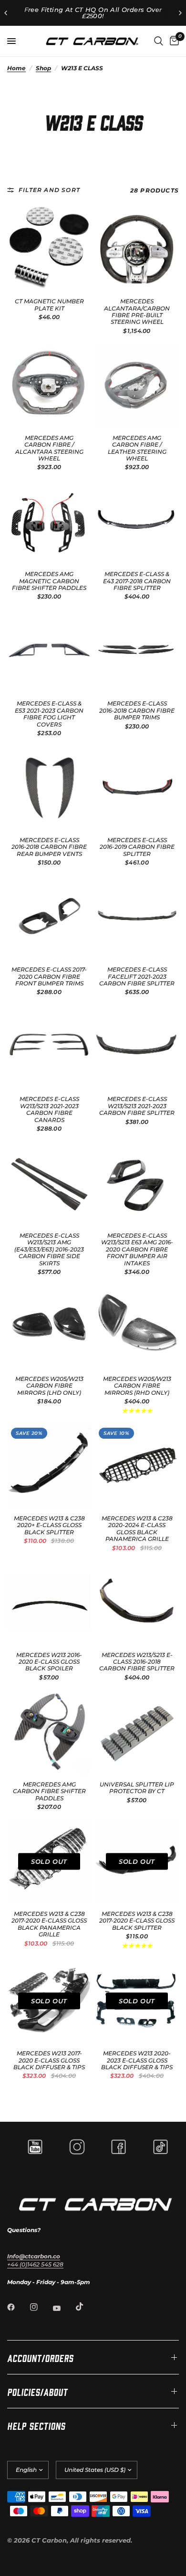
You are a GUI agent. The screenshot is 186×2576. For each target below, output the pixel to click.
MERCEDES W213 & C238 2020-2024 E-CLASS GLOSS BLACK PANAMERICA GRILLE (137, 1529)
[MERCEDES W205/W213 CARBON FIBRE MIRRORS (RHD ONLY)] (137, 1326)
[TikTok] (86, 2307)
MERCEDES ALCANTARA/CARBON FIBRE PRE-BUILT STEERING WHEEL (137, 312)
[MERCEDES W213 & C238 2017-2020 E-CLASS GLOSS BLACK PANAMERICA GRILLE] (49, 1861)
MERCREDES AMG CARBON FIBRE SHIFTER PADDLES (49, 1791)
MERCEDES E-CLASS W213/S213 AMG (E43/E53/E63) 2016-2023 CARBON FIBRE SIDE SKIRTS (49, 1250)
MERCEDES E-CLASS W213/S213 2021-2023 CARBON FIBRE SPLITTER (137, 1106)
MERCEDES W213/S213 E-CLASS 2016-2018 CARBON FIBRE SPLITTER (137, 1662)
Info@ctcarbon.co (34, 2256)
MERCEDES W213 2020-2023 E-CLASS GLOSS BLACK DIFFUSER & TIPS (137, 2060)
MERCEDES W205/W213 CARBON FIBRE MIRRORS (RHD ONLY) (137, 1386)
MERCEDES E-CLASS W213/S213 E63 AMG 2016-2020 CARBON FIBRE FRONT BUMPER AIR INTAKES (137, 1250)
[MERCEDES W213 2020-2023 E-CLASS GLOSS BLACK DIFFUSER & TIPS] (137, 2001)
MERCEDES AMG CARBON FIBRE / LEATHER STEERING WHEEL (137, 448)
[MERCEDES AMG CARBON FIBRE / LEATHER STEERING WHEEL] (137, 385)
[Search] (159, 41)
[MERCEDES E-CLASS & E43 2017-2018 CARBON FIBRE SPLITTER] (137, 522)
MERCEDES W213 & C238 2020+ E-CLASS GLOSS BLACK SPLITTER (49, 1525)
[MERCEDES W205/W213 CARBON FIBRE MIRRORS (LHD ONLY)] (49, 1326)
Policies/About (37, 2391)
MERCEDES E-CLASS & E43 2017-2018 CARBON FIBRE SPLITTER (137, 581)
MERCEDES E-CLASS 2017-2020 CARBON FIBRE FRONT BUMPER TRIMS (49, 977)
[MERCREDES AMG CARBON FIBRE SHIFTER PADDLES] (49, 1732)
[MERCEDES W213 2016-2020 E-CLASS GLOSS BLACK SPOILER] (49, 1603)
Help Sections (36, 2425)
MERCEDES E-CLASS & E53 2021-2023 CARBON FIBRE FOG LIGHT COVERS (49, 714)
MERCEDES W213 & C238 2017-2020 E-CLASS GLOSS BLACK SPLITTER (137, 1921)
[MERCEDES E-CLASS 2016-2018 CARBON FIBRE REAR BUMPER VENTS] (49, 788)
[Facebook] (18, 2307)
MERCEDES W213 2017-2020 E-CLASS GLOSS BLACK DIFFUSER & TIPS (49, 2060)
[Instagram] (41, 2307)
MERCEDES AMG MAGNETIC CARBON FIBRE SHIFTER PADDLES (49, 581)
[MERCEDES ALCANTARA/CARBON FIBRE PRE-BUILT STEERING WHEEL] (137, 249)
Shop (43, 68)
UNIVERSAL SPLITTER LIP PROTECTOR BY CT (137, 1788)
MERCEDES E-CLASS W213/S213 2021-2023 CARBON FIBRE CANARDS (49, 1109)
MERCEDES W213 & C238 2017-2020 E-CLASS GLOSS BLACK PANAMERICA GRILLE (49, 1924)
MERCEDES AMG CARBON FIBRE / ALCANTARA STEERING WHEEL (49, 448)
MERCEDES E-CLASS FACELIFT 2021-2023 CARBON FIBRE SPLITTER (137, 977)
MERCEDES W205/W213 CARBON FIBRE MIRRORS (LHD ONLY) (49, 1386)
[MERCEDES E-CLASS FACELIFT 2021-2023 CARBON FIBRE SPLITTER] (137, 917)
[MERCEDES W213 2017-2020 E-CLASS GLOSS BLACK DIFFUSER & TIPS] (49, 2001)
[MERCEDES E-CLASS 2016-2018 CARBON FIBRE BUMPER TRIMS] (137, 651)
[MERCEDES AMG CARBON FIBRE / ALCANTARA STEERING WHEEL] (49, 385)
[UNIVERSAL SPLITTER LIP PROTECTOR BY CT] (137, 1732)
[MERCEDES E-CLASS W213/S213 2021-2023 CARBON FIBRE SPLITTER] (137, 1047)
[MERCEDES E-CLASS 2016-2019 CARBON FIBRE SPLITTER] (137, 788)
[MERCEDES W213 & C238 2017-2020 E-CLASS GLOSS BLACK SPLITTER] (137, 1861)
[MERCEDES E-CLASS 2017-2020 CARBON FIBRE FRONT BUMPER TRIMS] (49, 917)
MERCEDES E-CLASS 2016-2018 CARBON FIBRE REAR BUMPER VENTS (49, 847)
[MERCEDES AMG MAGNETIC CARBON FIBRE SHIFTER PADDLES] (49, 522)
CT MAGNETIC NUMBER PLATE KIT (49, 305)
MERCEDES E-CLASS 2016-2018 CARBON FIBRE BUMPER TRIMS (137, 711)
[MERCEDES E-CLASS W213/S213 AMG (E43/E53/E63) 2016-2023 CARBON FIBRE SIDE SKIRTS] (49, 1183)
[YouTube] (63, 2308)
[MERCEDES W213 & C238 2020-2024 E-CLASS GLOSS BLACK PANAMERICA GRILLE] (137, 1466)
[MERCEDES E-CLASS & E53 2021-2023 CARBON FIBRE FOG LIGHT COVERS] (49, 651)
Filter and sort (49, 190)
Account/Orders (40, 2357)
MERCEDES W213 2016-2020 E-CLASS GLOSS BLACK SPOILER (49, 1662)
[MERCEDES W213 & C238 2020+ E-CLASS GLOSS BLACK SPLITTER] (49, 1466)
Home (16, 68)
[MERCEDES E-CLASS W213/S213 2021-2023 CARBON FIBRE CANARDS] (49, 1047)
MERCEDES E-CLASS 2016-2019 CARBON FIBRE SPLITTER (137, 847)
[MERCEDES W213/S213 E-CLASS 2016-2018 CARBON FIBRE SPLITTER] (137, 1603)
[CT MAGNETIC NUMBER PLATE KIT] (49, 249)
